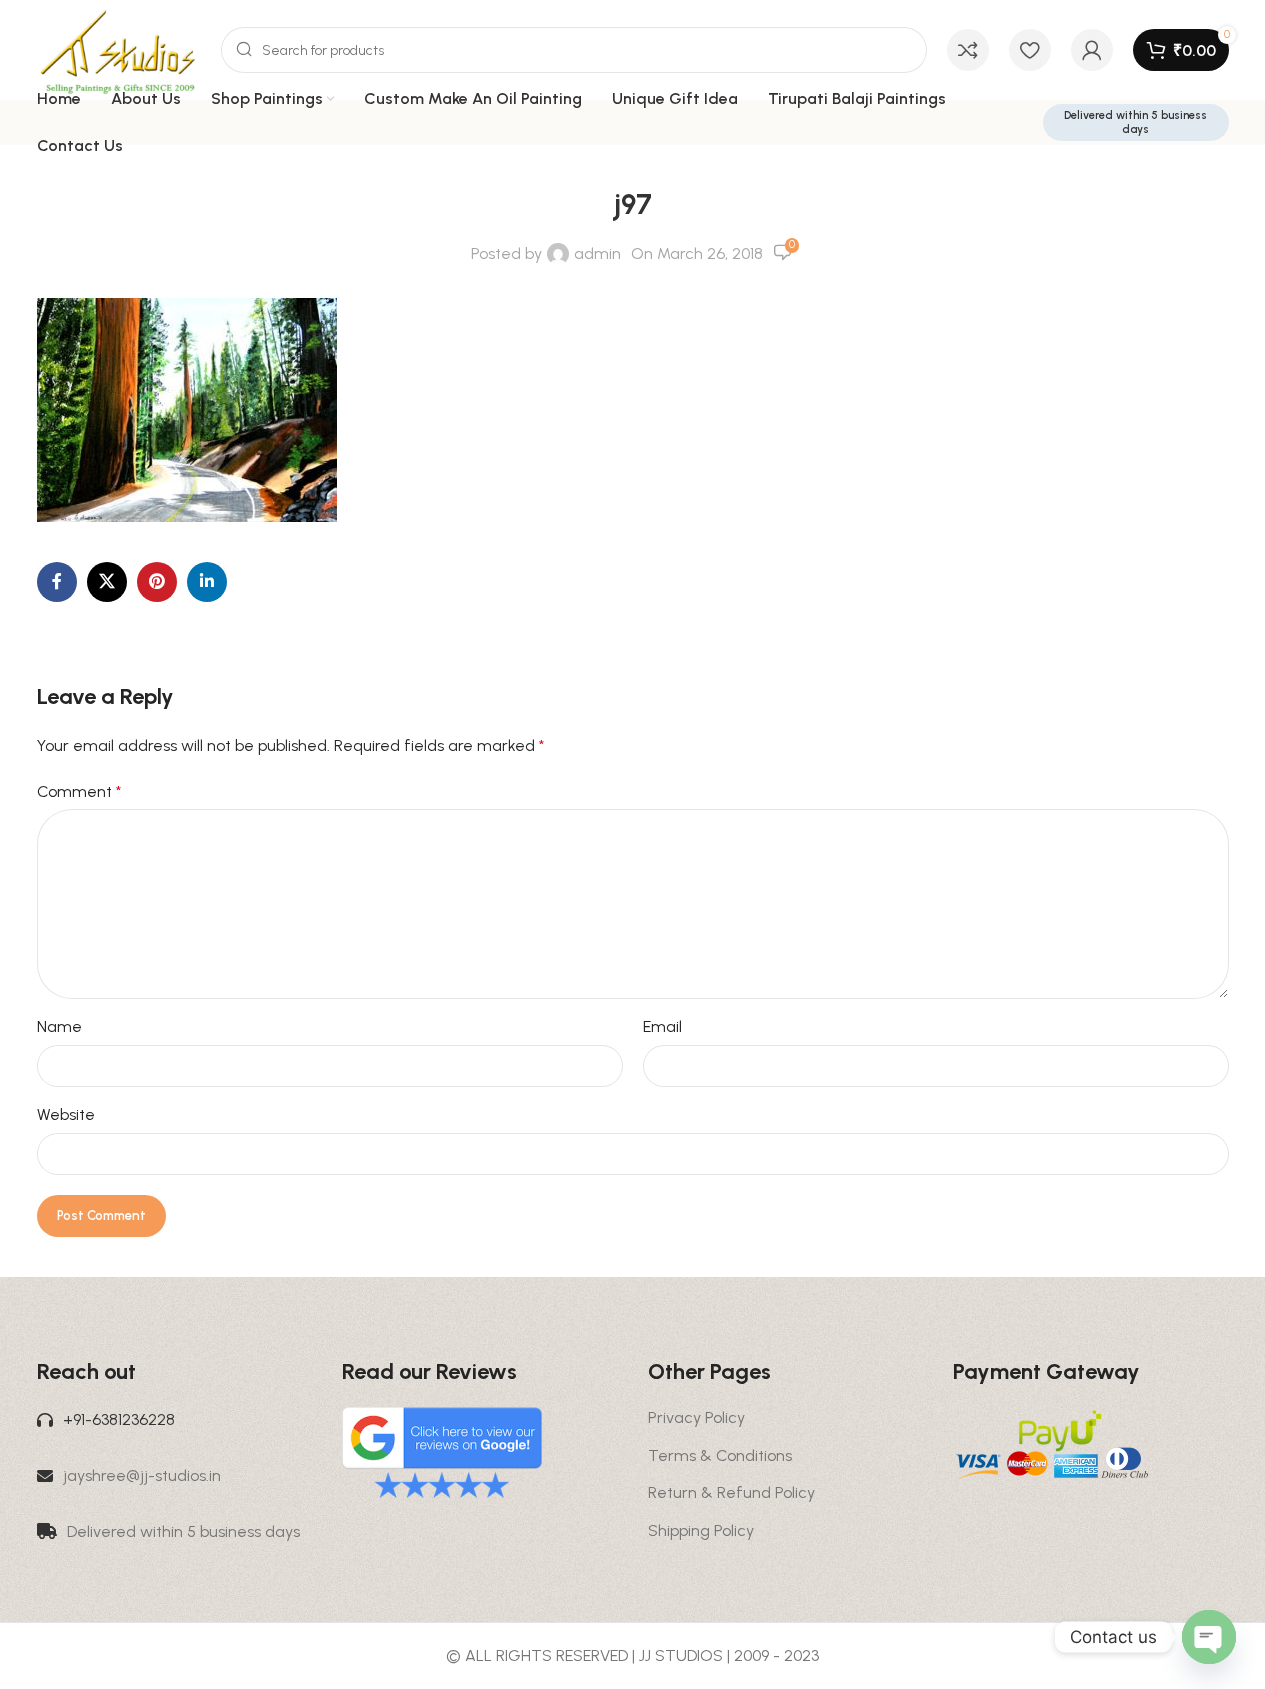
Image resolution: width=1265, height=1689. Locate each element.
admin (597, 253)
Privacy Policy (696, 1417)
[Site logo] (119, 48)
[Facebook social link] (57, 582)
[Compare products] (968, 50)
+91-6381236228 (119, 1419)
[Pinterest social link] (157, 582)
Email (662, 1026)
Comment (79, 791)
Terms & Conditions (720, 1455)
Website (66, 1114)
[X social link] (107, 582)
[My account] (1092, 50)
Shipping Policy (701, 1530)
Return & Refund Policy (731, 1492)
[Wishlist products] (1030, 50)
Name (59, 1026)
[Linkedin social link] (207, 582)
